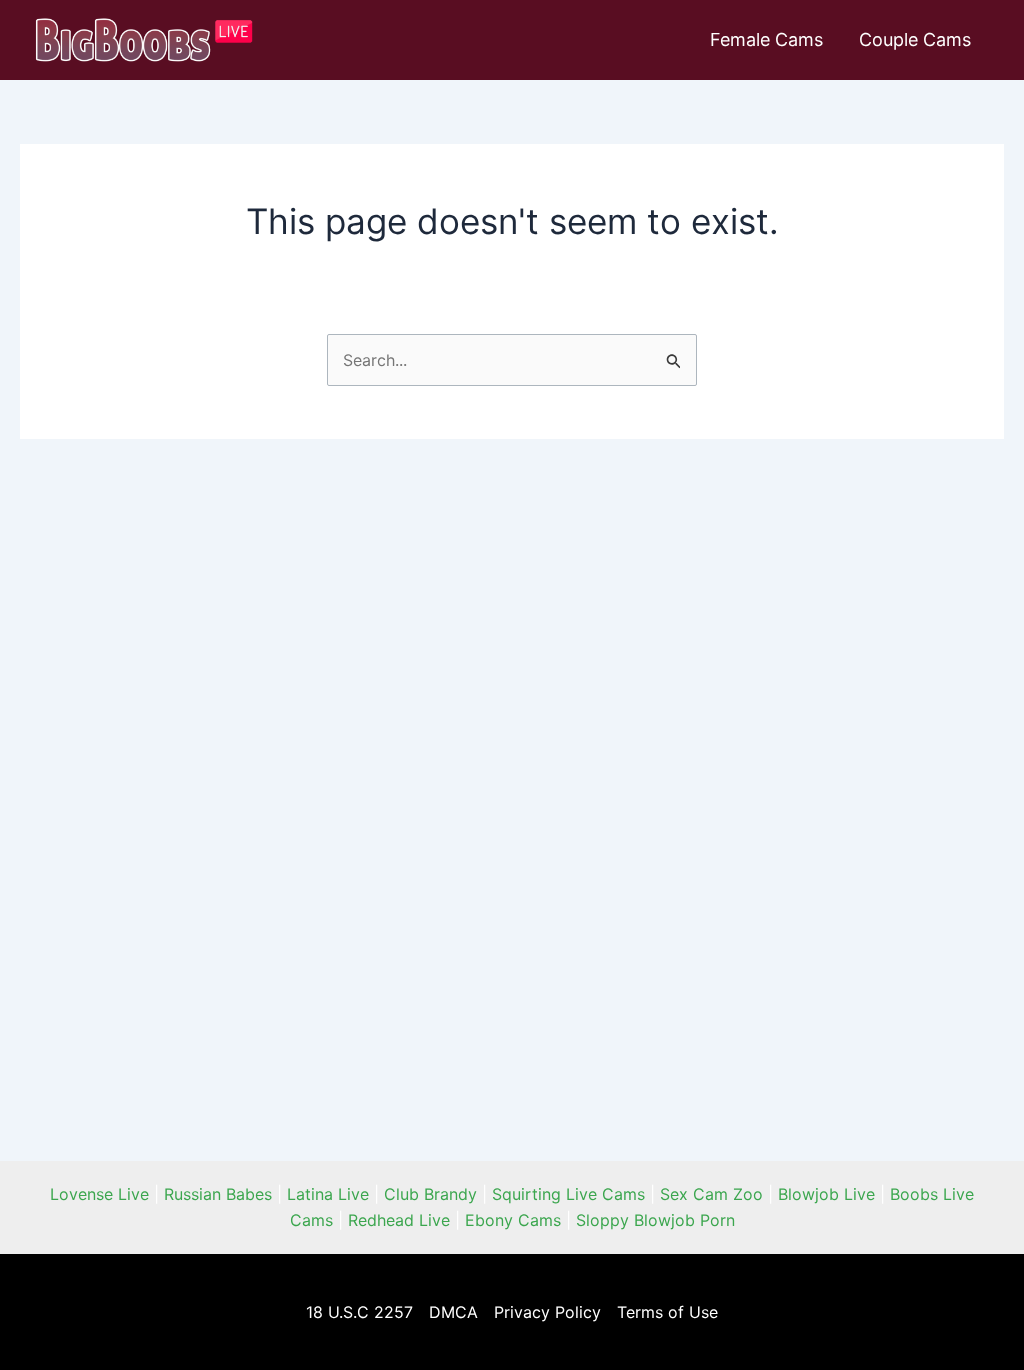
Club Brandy (430, 1194)
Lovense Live (99, 1194)
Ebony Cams (513, 1220)
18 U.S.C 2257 (359, 1312)
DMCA (453, 1312)
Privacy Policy (547, 1312)
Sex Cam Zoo (711, 1194)
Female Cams (766, 39)
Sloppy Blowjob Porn (655, 1220)
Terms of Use (667, 1312)
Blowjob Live (826, 1194)
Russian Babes (218, 1194)
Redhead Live (399, 1220)
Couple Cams (915, 39)
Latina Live (328, 1194)
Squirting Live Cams (568, 1194)
